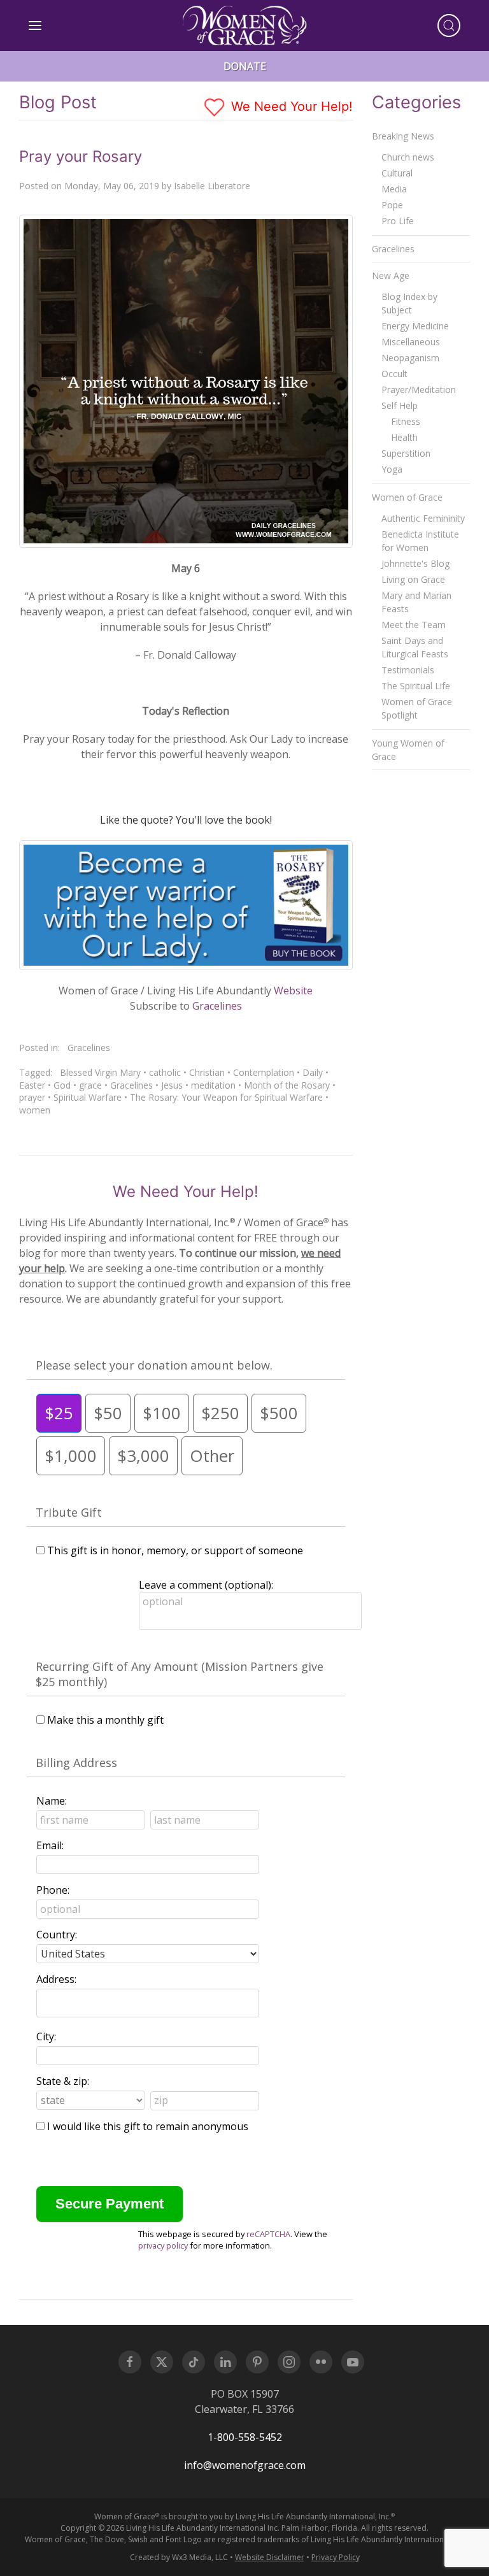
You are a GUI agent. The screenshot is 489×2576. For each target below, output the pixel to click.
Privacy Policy (336, 2557)
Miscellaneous (411, 342)
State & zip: (63, 2081)
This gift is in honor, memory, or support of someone (175, 1550)
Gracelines (217, 1006)
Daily (313, 1072)
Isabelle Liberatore (212, 186)
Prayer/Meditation (419, 390)
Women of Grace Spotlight (417, 708)
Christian (207, 1072)
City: (46, 2036)
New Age (391, 275)
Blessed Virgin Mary (100, 1072)
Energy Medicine (415, 326)
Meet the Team (414, 625)
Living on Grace (413, 579)
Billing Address (76, 1763)
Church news (408, 157)
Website (293, 991)
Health (404, 437)
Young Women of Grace (408, 750)
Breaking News (403, 136)
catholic (165, 1072)
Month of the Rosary (287, 1085)
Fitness (406, 421)
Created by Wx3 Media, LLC (179, 2557)
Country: (57, 1935)
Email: (50, 1845)
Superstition (406, 453)
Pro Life (398, 221)
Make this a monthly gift (105, 1720)
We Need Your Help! (290, 106)
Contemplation (264, 1072)
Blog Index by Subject (409, 303)
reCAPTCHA (268, 2234)
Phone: (53, 1890)
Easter (32, 1085)
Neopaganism (410, 358)
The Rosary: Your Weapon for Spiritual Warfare (226, 1097)
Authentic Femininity (423, 518)
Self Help (400, 405)
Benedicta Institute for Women (420, 541)
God (62, 1085)
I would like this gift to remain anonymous (148, 2126)
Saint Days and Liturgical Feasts (415, 647)
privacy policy (163, 2245)
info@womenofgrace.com (245, 2465)
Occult (394, 374)
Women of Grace (407, 497)
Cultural (397, 173)
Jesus (172, 1085)
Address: (56, 1979)
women (35, 1110)
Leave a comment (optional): (206, 1585)
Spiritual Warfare (88, 1097)
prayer (32, 1097)
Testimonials (408, 670)
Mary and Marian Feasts (416, 602)
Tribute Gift (69, 1512)
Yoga (392, 469)
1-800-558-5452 (245, 2437)
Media (394, 189)
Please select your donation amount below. (154, 1365)
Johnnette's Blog (415, 563)
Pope (392, 205)
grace (90, 1085)
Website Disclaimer (270, 2557)
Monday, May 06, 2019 (112, 186)
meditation (213, 1085)
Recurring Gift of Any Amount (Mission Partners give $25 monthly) (180, 1674)
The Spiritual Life (416, 686)
